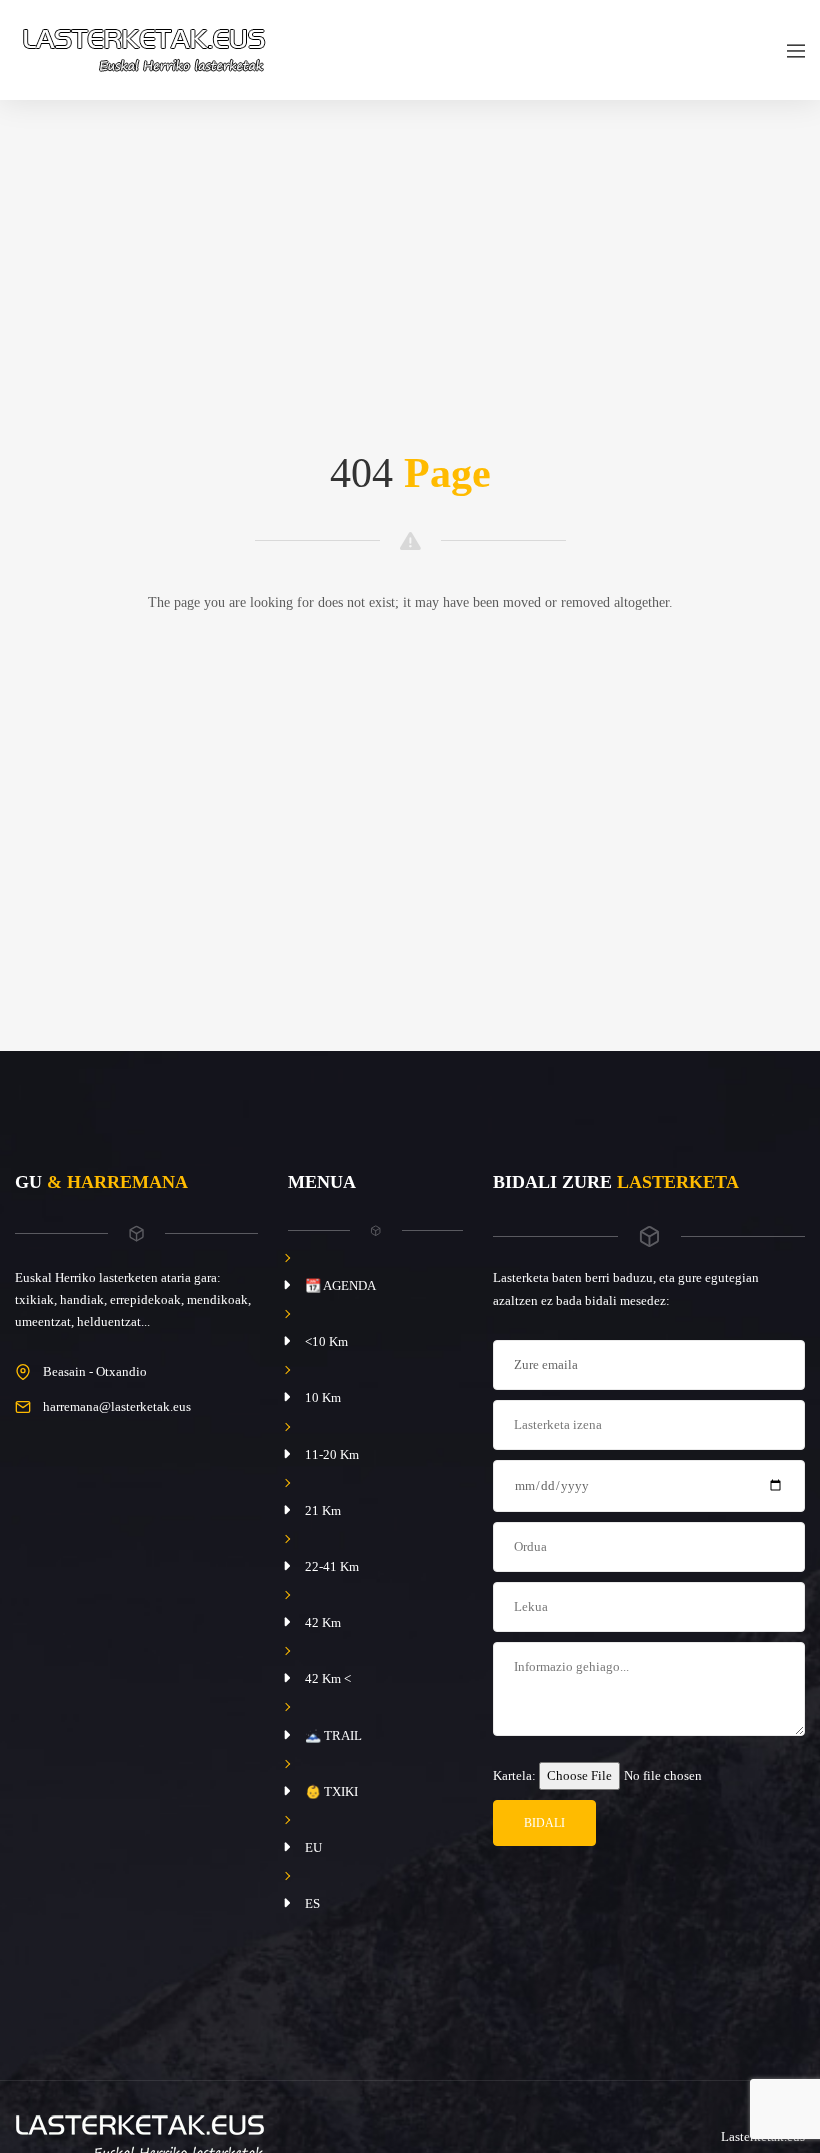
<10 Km (326, 1341)
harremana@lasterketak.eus (117, 1406)
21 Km (323, 1510)
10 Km (323, 1397)
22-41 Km (332, 1566)
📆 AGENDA (340, 1285)
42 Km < (328, 1678)
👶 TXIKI (331, 1791)
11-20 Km (332, 1454)
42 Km (323, 1622)
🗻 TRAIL (333, 1735)
